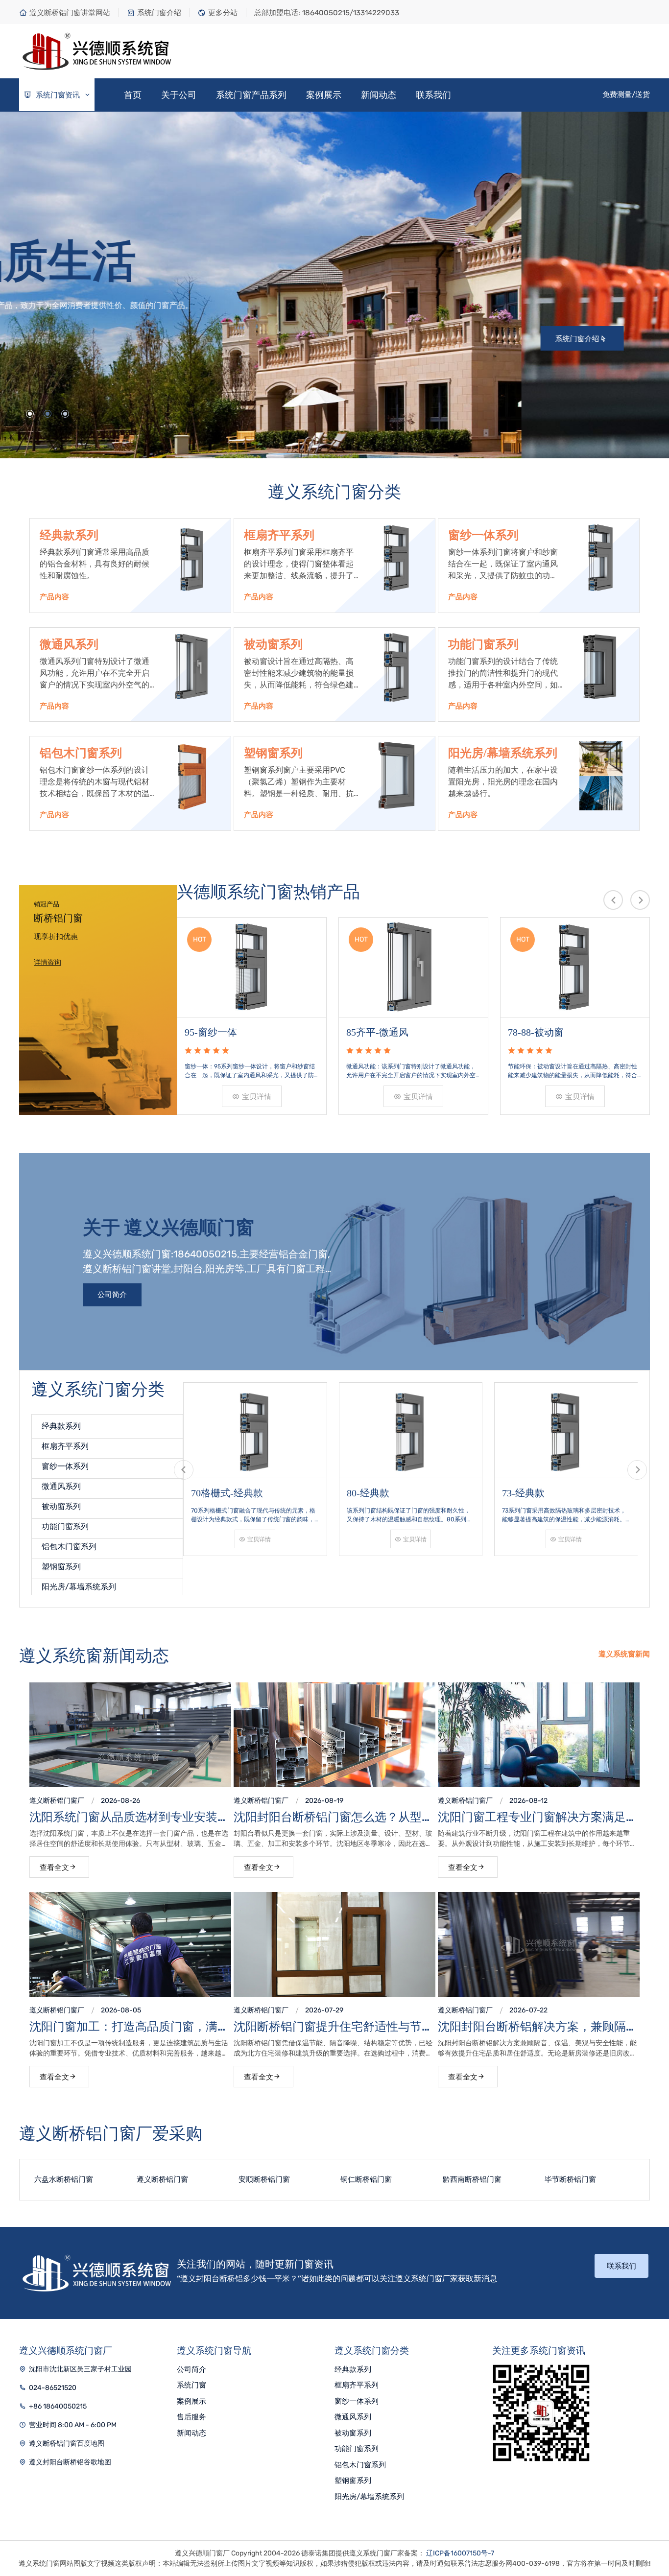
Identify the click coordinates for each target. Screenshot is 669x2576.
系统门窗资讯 (57, 95)
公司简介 (112, 1295)
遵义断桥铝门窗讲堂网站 (70, 13)
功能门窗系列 (483, 644)
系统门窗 (191, 2385)
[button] (30, 414)
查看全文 (54, 1867)
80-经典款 (212, 1493)
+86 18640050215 (58, 2406)
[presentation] (613, 900)
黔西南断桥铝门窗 (370, 2179)
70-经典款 (523, 1493)
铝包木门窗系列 (81, 753)
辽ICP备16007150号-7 (460, 2553)
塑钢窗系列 (273, 753)
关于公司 (179, 95)
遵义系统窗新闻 (624, 1654)
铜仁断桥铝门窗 (264, 2179)
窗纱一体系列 (483, 535)
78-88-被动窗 (374, 1032)
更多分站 (223, 13)
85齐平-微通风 (216, 1032)
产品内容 (54, 597)
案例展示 (324, 95)
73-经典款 (368, 1493)
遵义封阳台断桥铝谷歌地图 (70, 2462)
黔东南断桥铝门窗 (574, 2179)
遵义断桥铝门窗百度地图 (67, 2444)
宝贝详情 (257, 1097)
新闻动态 (379, 95)
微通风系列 (69, 644)
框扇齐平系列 (279, 535)
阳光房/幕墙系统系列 (503, 753)
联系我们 (433, 95)
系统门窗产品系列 (251, 95)
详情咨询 (48, 962)
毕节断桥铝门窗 (468, 2179)
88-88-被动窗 (536, 1032)
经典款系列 (69, 535)
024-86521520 (53, 2388)
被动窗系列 (273, 644)
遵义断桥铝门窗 (53, 1801)
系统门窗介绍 (159, 13)
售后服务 (191, 2417)
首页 (133, 95)
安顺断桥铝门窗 (162, 2179)
